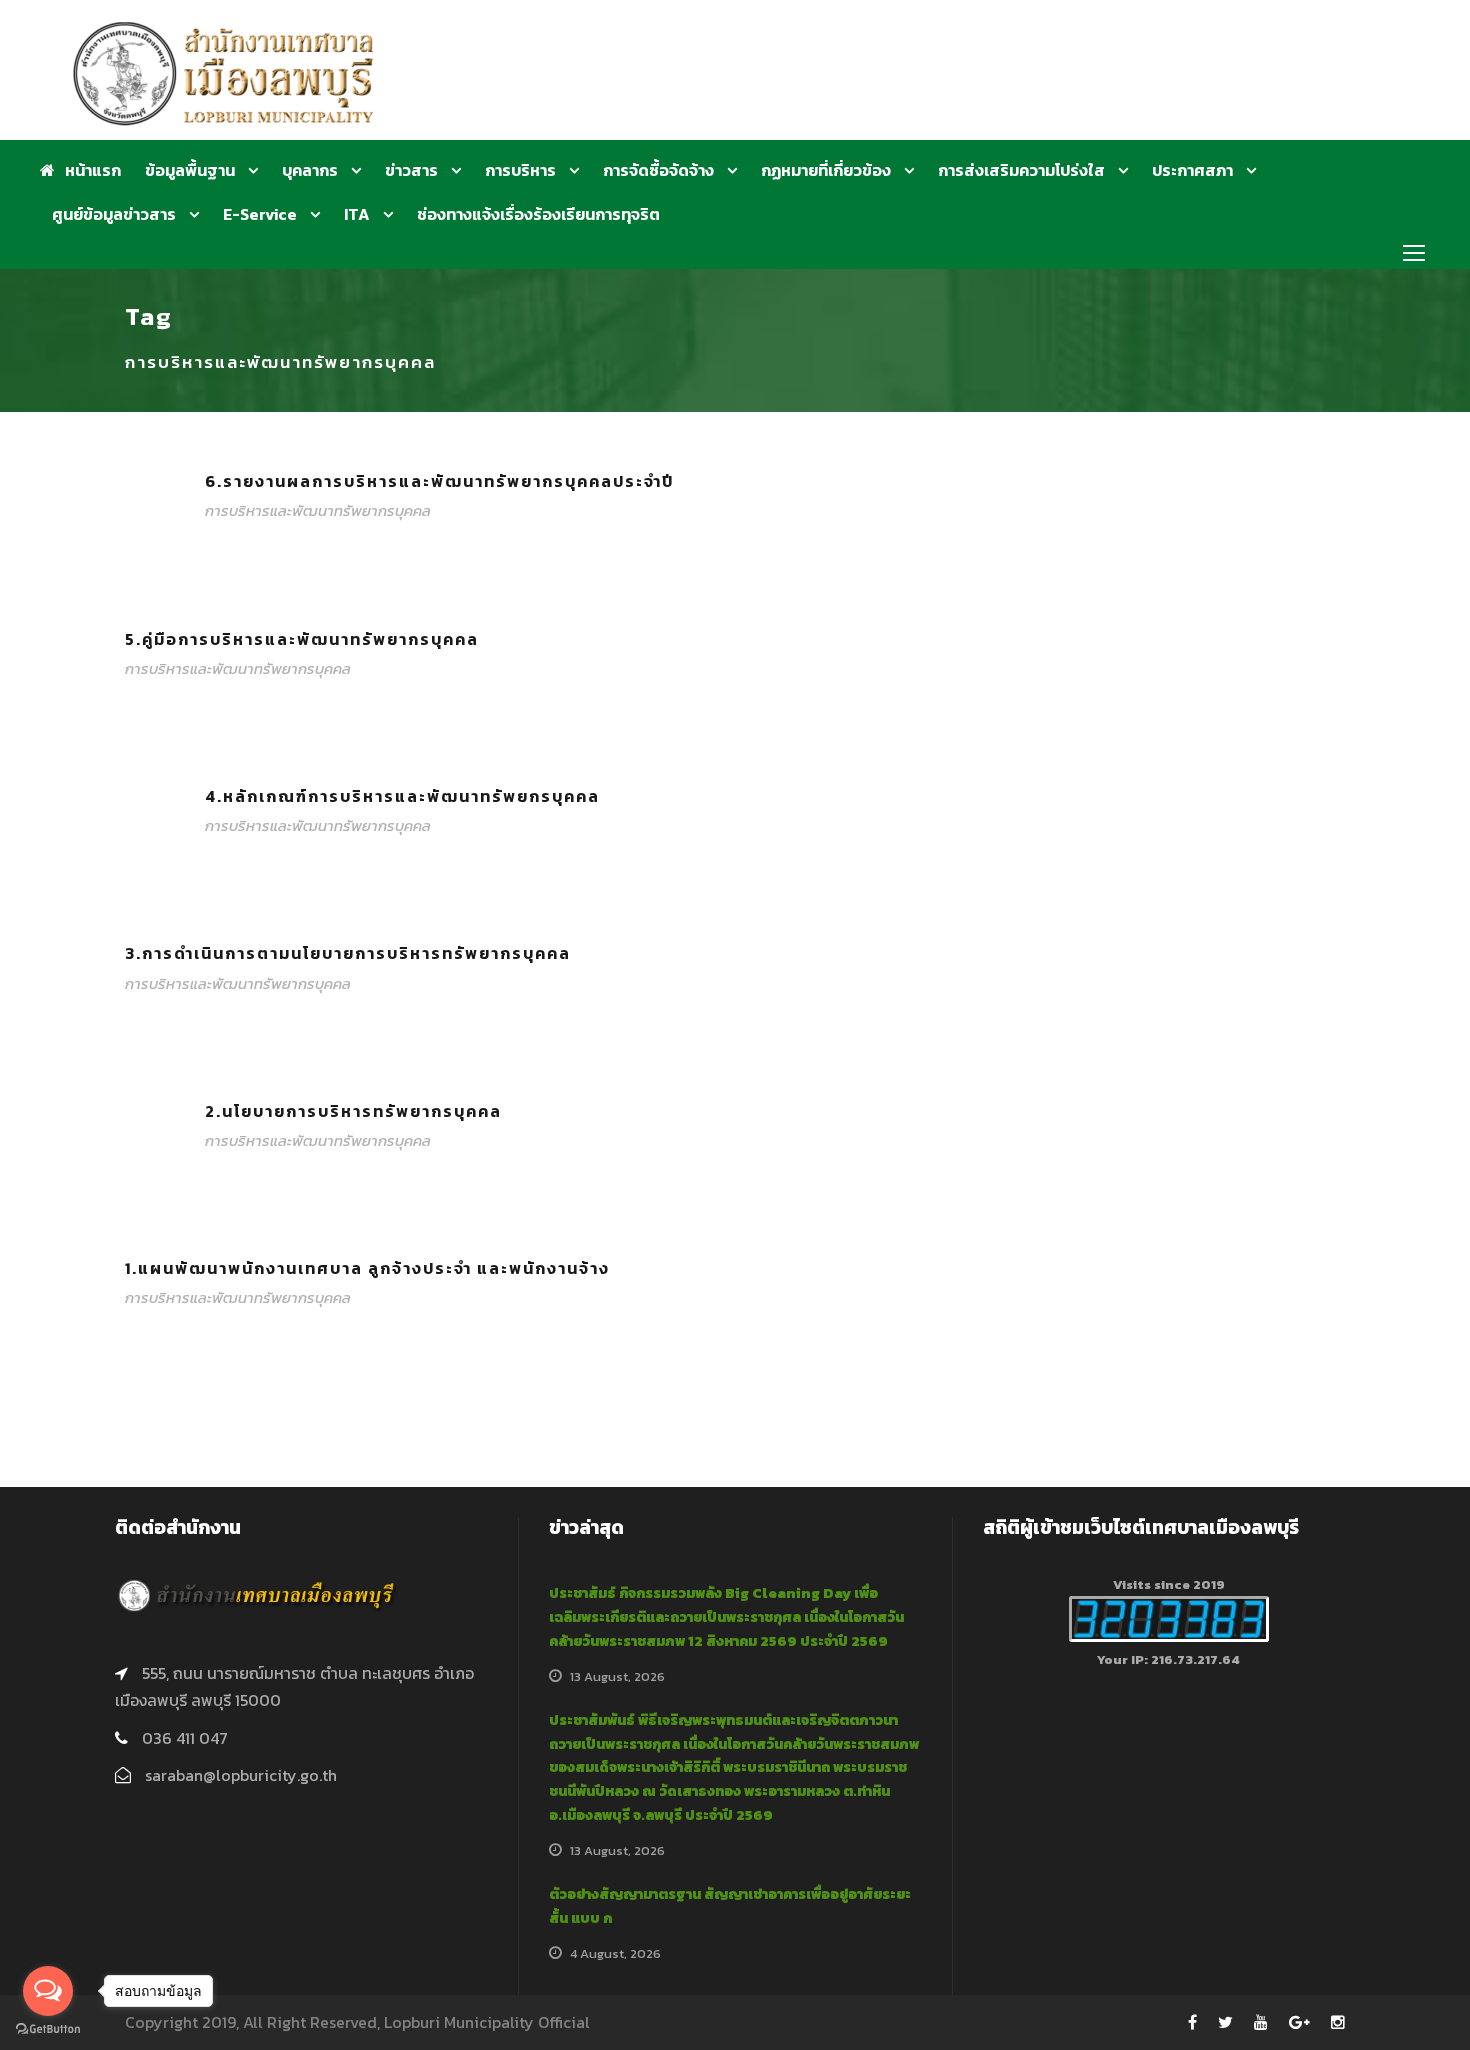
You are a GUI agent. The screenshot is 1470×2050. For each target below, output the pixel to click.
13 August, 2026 (617, 1676)
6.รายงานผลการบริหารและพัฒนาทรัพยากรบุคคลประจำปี (439, 481)
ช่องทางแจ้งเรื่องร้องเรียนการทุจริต (538, 214)
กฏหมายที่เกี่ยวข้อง (826, 170)
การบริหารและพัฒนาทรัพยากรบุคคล (318, 510)
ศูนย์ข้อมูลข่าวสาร (114, 214)
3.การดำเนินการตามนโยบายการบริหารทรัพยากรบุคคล (348, 953)
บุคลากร (310, 170)
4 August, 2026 (615, 1953)
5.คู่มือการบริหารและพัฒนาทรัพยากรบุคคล (302, 639)
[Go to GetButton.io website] (48, 2029)
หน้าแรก (93, 170)
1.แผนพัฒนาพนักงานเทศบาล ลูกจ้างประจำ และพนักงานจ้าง (367, 1268)
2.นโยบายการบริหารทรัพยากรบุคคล (353, 1111)
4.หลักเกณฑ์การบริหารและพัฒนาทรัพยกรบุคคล (402, 796)
